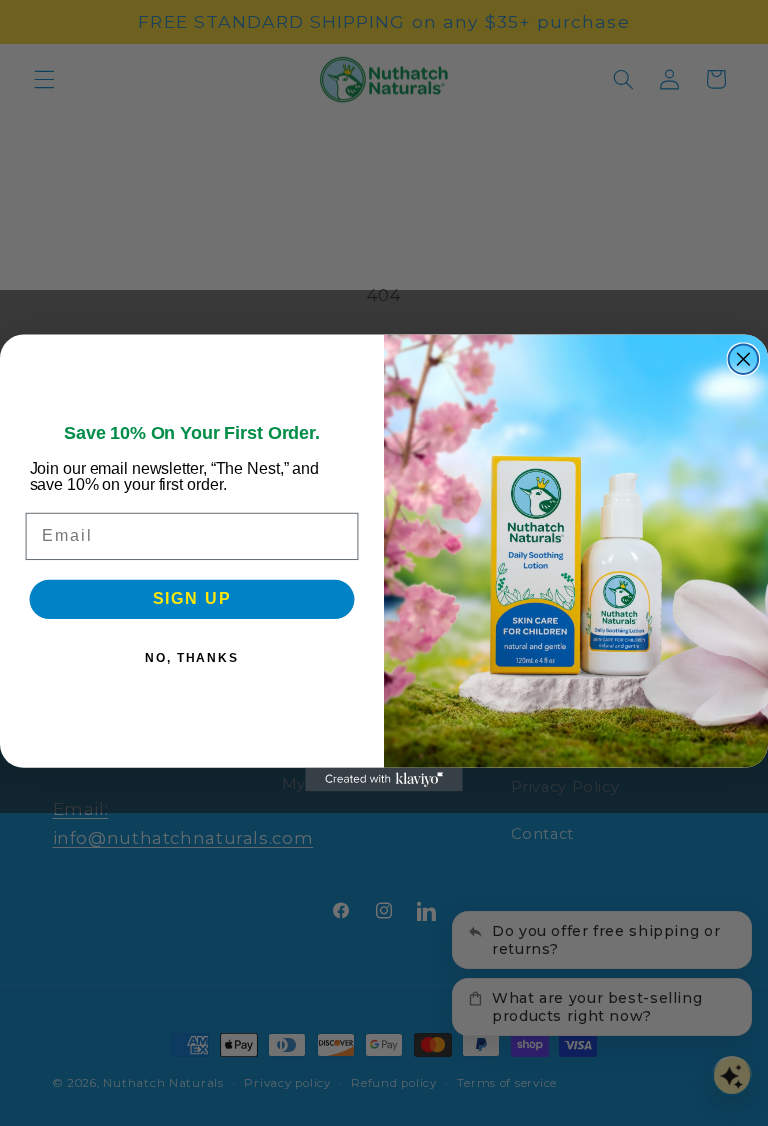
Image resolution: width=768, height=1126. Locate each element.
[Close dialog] (744, 359)
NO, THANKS (192, 659)
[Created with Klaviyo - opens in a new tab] (384, 780)
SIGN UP (192, 599)
